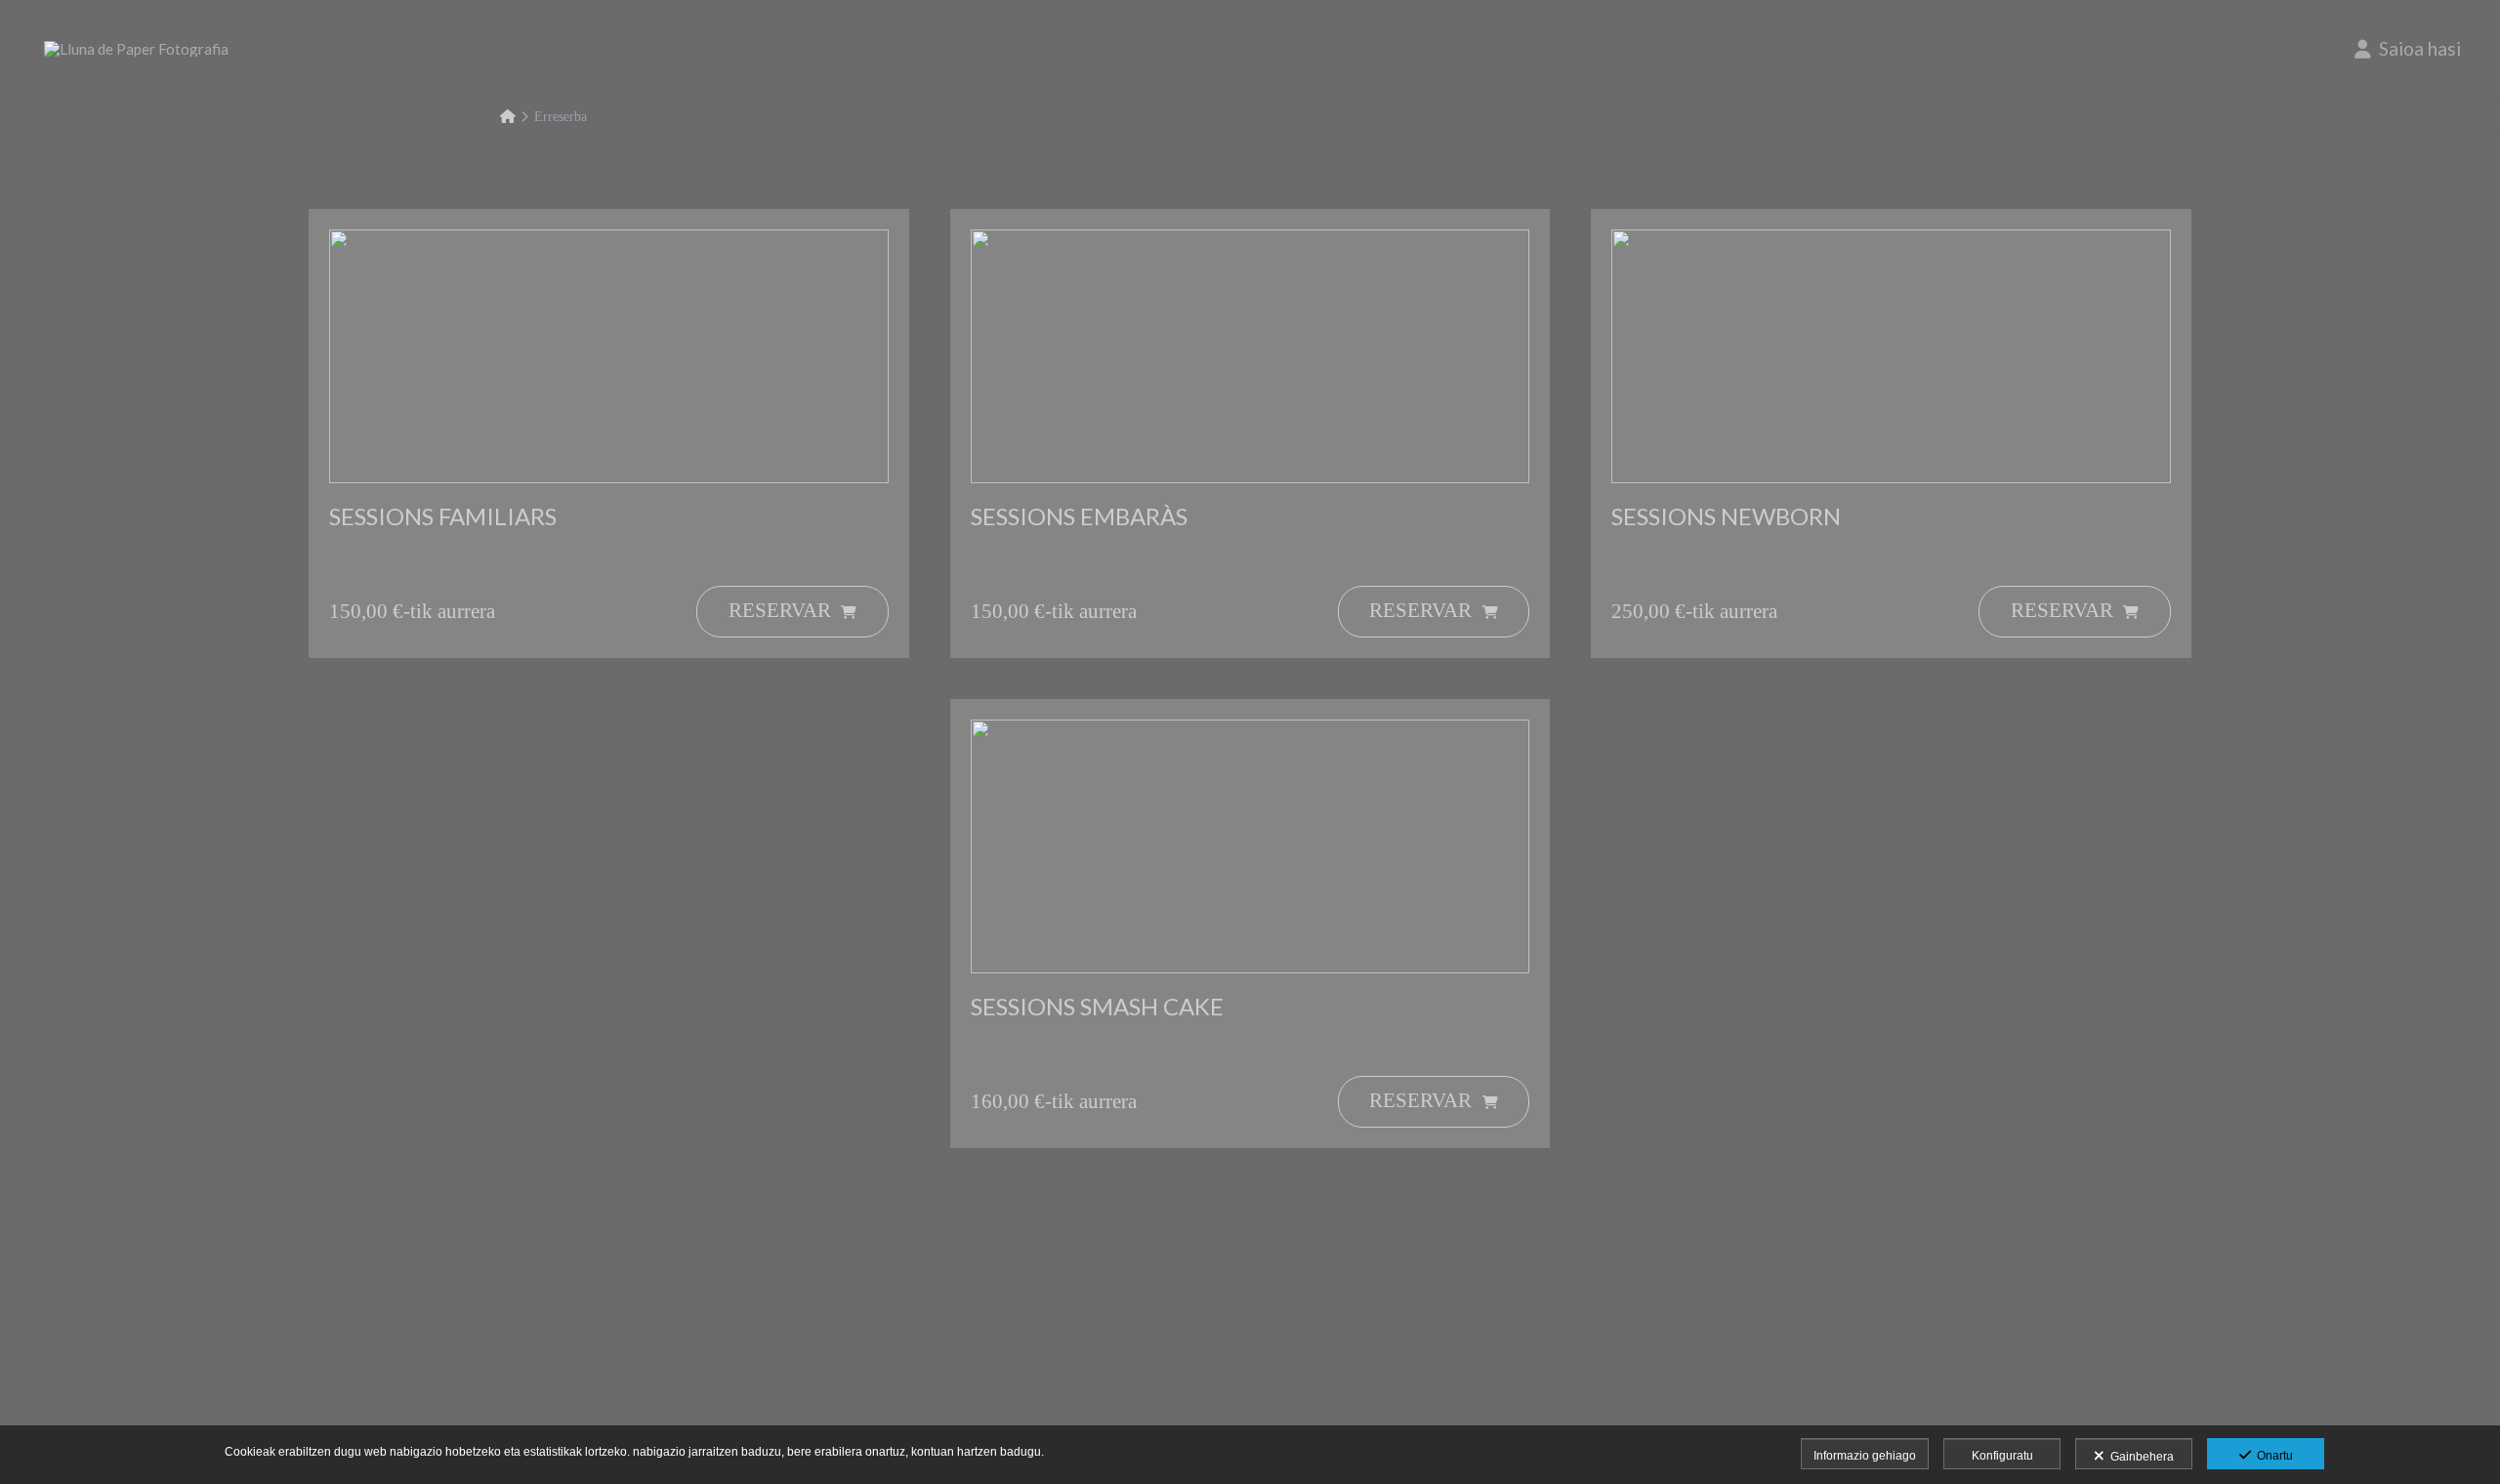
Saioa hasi (2416, 48)
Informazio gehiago (1865, 1456)
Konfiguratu (2002, 1456)
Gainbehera (2139, 1457)
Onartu (2272, 1456)
